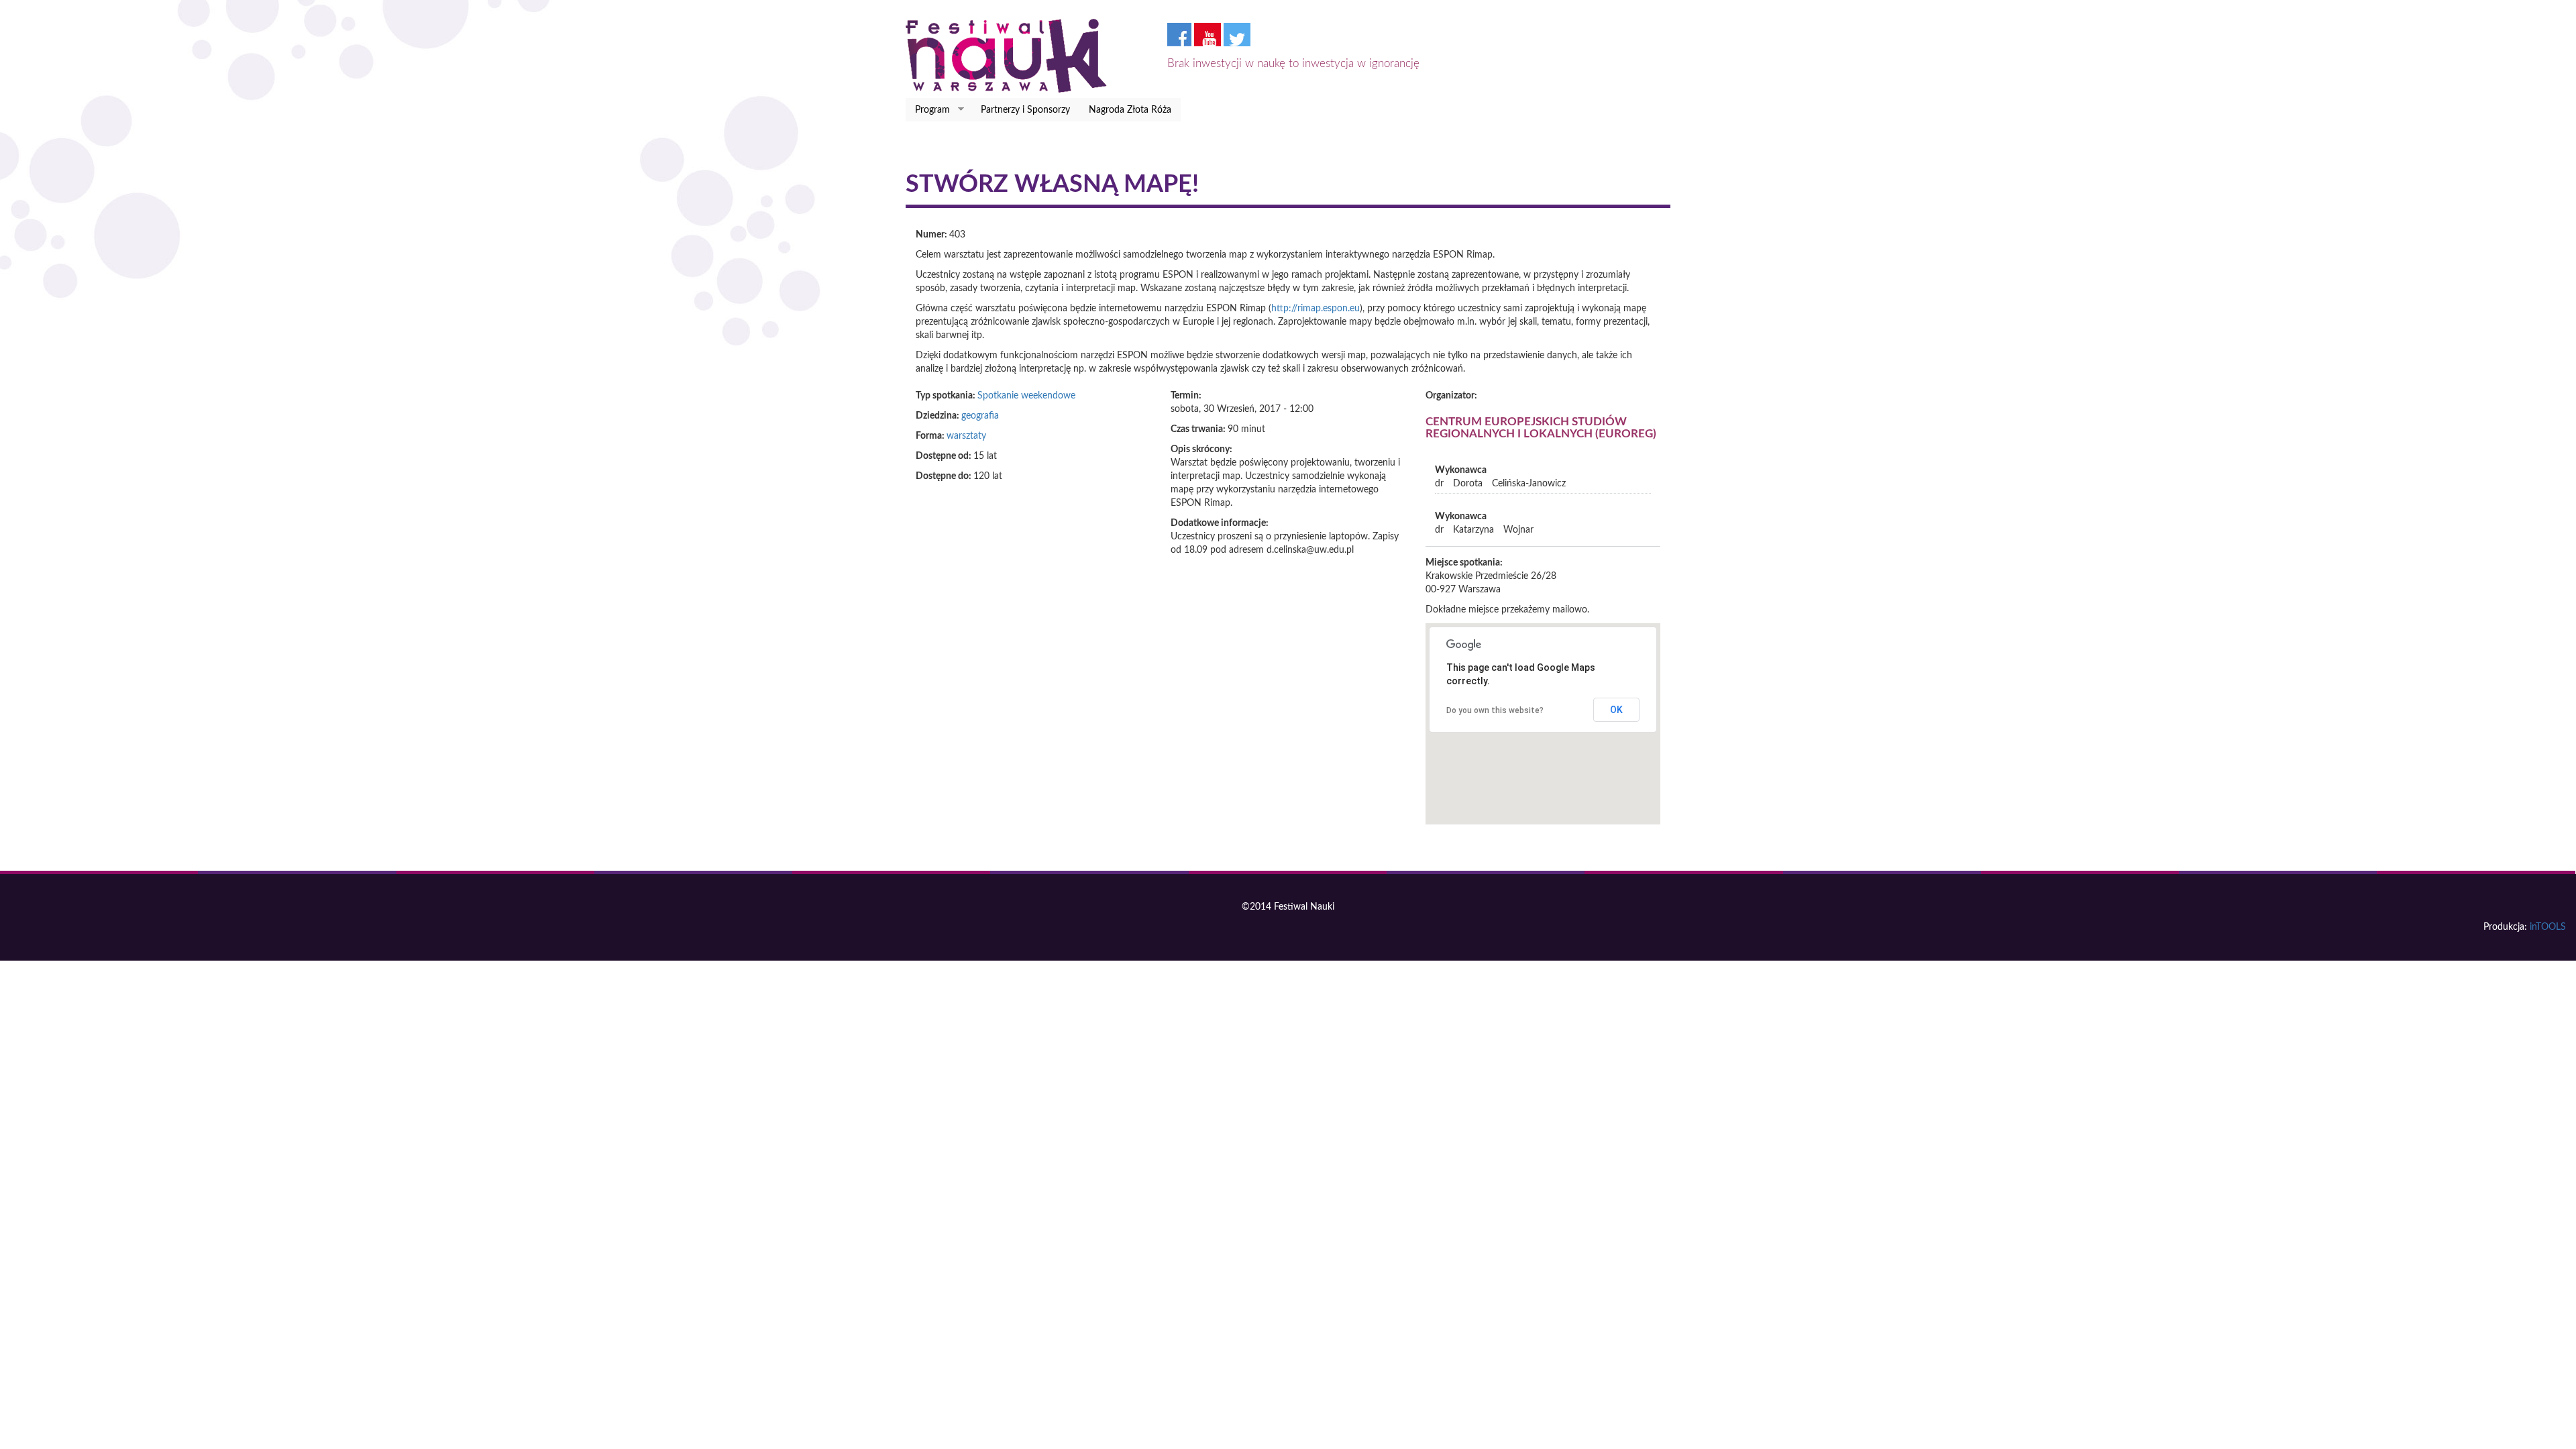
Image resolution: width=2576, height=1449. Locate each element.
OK (1616, 710)
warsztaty (966, 436)
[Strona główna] (1011, 56)
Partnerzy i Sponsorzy (1025, 110)
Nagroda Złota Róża (1130, 110)
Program (928, 110)
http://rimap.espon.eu (1316, 309)
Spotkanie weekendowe (1026, 396)
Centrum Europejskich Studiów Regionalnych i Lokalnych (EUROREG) (1541, 428)
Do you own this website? (1495, 710)
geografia (980, 416)
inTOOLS (2548, 927)
